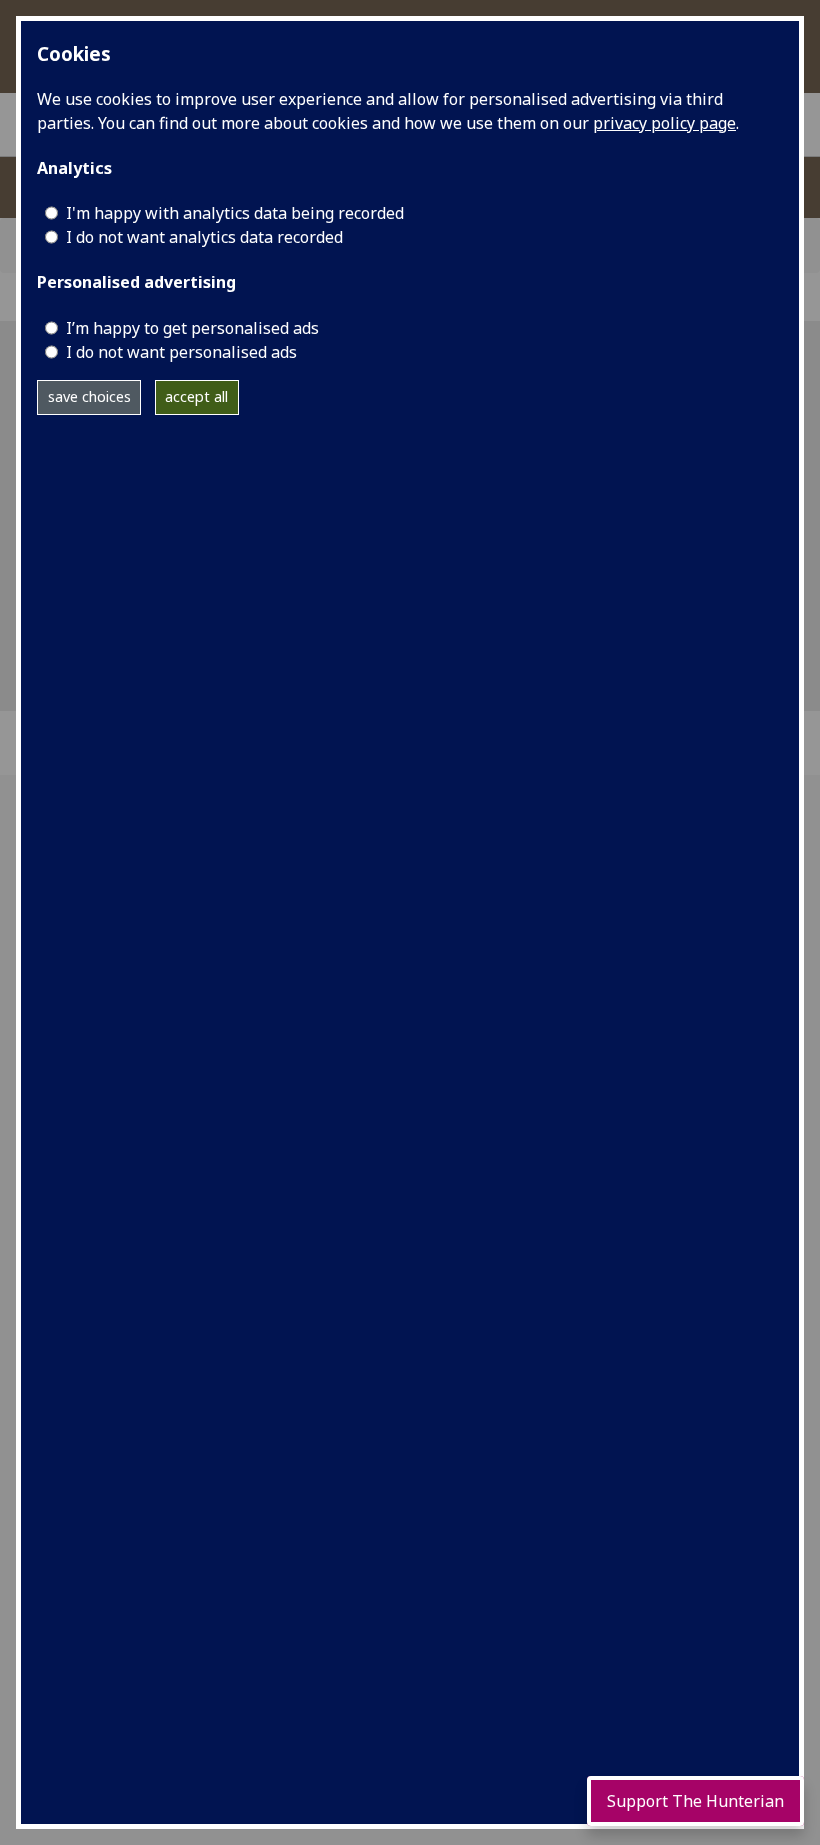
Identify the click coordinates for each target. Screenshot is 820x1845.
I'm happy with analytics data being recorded (235, 213)
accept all (196, 396)
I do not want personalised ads (181, 352)
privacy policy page (664, 123)
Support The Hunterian (695, 1801)
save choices (89, 396)
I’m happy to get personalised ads (192, 328)
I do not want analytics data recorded (204, 237)
